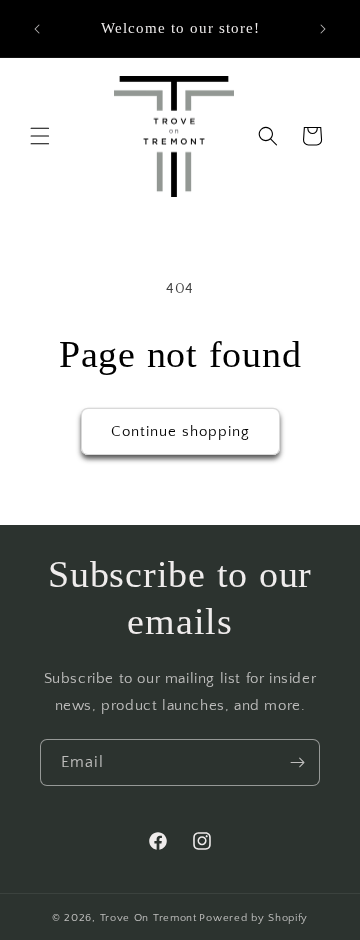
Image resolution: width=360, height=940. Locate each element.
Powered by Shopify (253, 918)
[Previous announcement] (37, 29)
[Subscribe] (297, 762)
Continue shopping (180, 431)
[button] (40, 136)
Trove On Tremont (148, 918)
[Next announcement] (323, 29)
